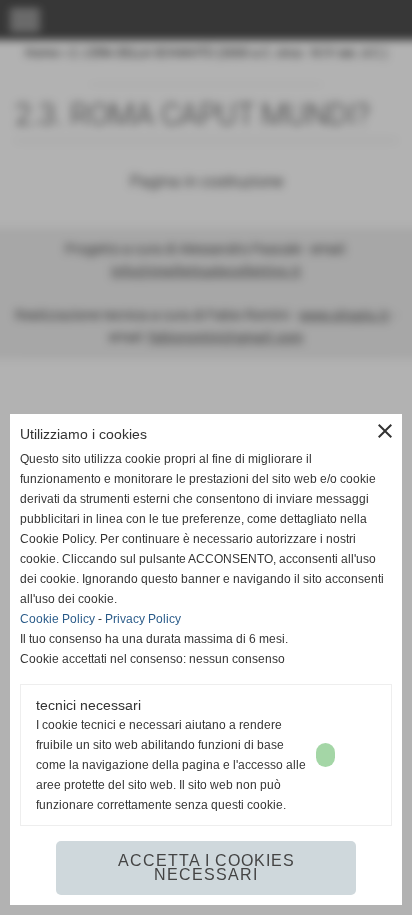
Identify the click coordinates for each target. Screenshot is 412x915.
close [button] (385, 431)
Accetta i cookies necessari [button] (206, 867)
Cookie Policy (57, 619)
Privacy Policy (143, 619)
